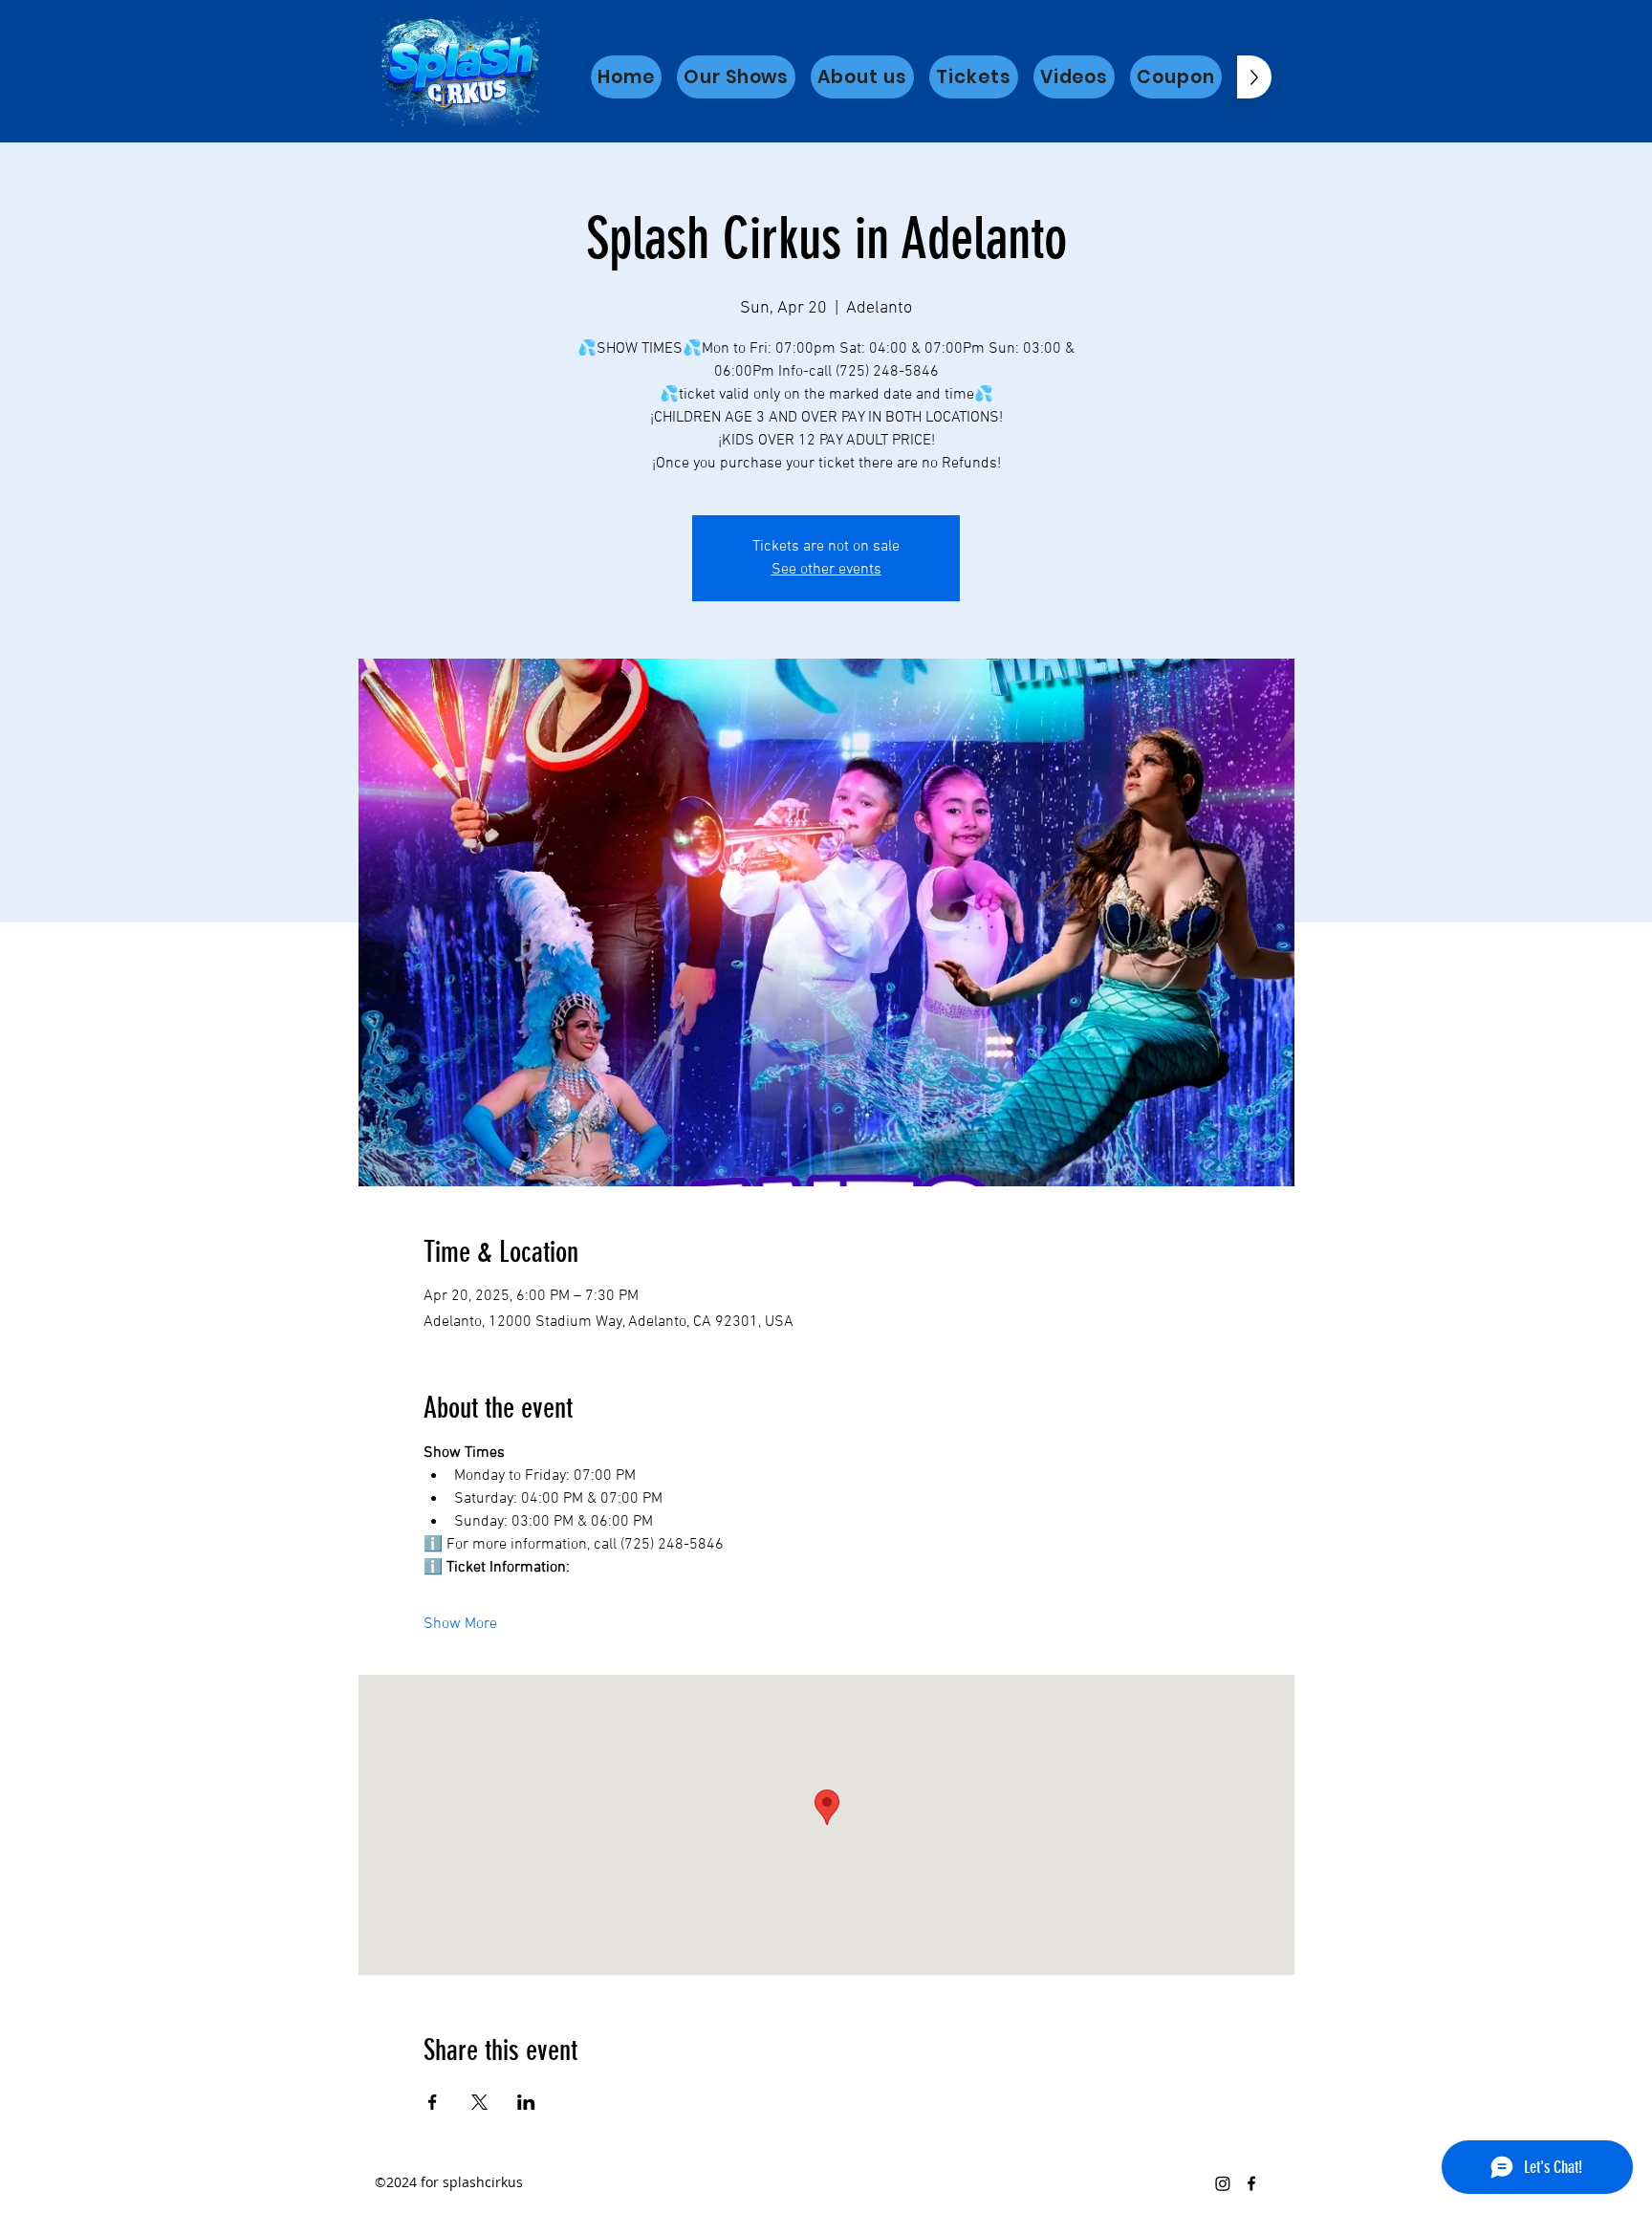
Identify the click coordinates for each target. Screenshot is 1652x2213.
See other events (826, 570)
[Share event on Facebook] (433, 2102)
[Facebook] (1251, 2183)
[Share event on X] (479, 2102)
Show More (460, 1624)
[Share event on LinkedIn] (526, 2102)
